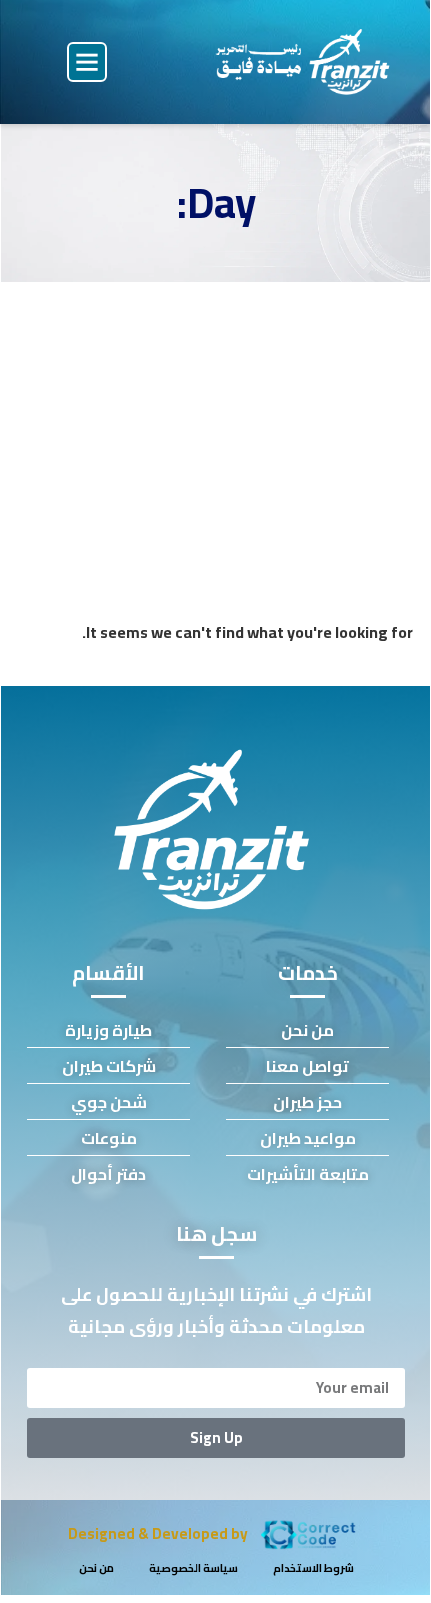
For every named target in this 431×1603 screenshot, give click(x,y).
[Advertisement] (216, 430)
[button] (87, 62)
